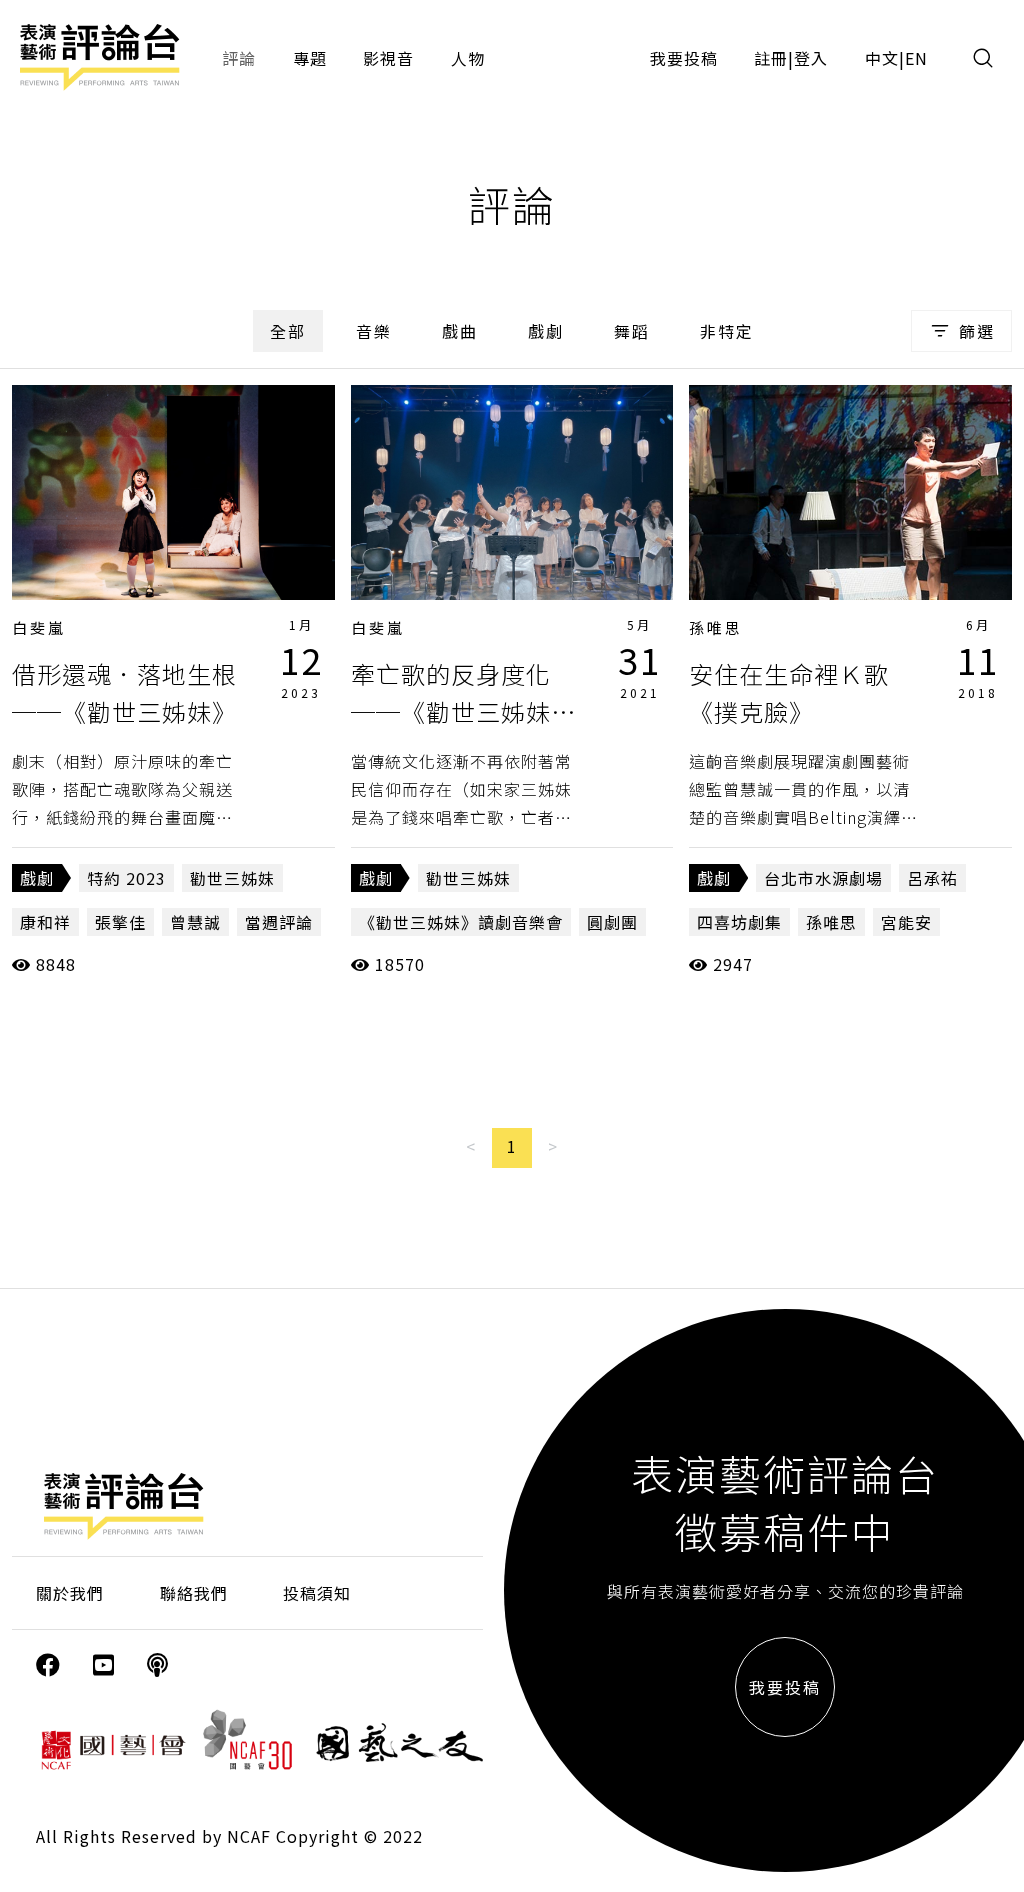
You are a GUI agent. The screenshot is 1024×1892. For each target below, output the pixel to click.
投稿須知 (317, 1593)
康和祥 (45, 922)
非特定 (727, 331)
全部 (288, 331)
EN (916, 58)
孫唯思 (716, 627)
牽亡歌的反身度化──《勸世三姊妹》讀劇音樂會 (463, 712)
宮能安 (906, 922)
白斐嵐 (39, 627)
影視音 (388, 58)
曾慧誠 (195, 922)
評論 (239, 58)
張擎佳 (120, 922)
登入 (811, 58)
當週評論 (279, 922)
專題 (310, 58)
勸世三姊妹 (232, 878)
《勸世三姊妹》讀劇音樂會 (461, 922)
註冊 (771, 58)
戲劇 (546, 331)
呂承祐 (932, 878)
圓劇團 (612, 922)
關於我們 (70, 1593)
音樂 (374, 331)
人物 (468, 58)
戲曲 (460, 331)
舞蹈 (632, 331)
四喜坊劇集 (739, 922)
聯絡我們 (194, 1593)
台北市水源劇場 (823, 878)
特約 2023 (126, 878)
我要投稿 (684, 58)
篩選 (977, 331)
